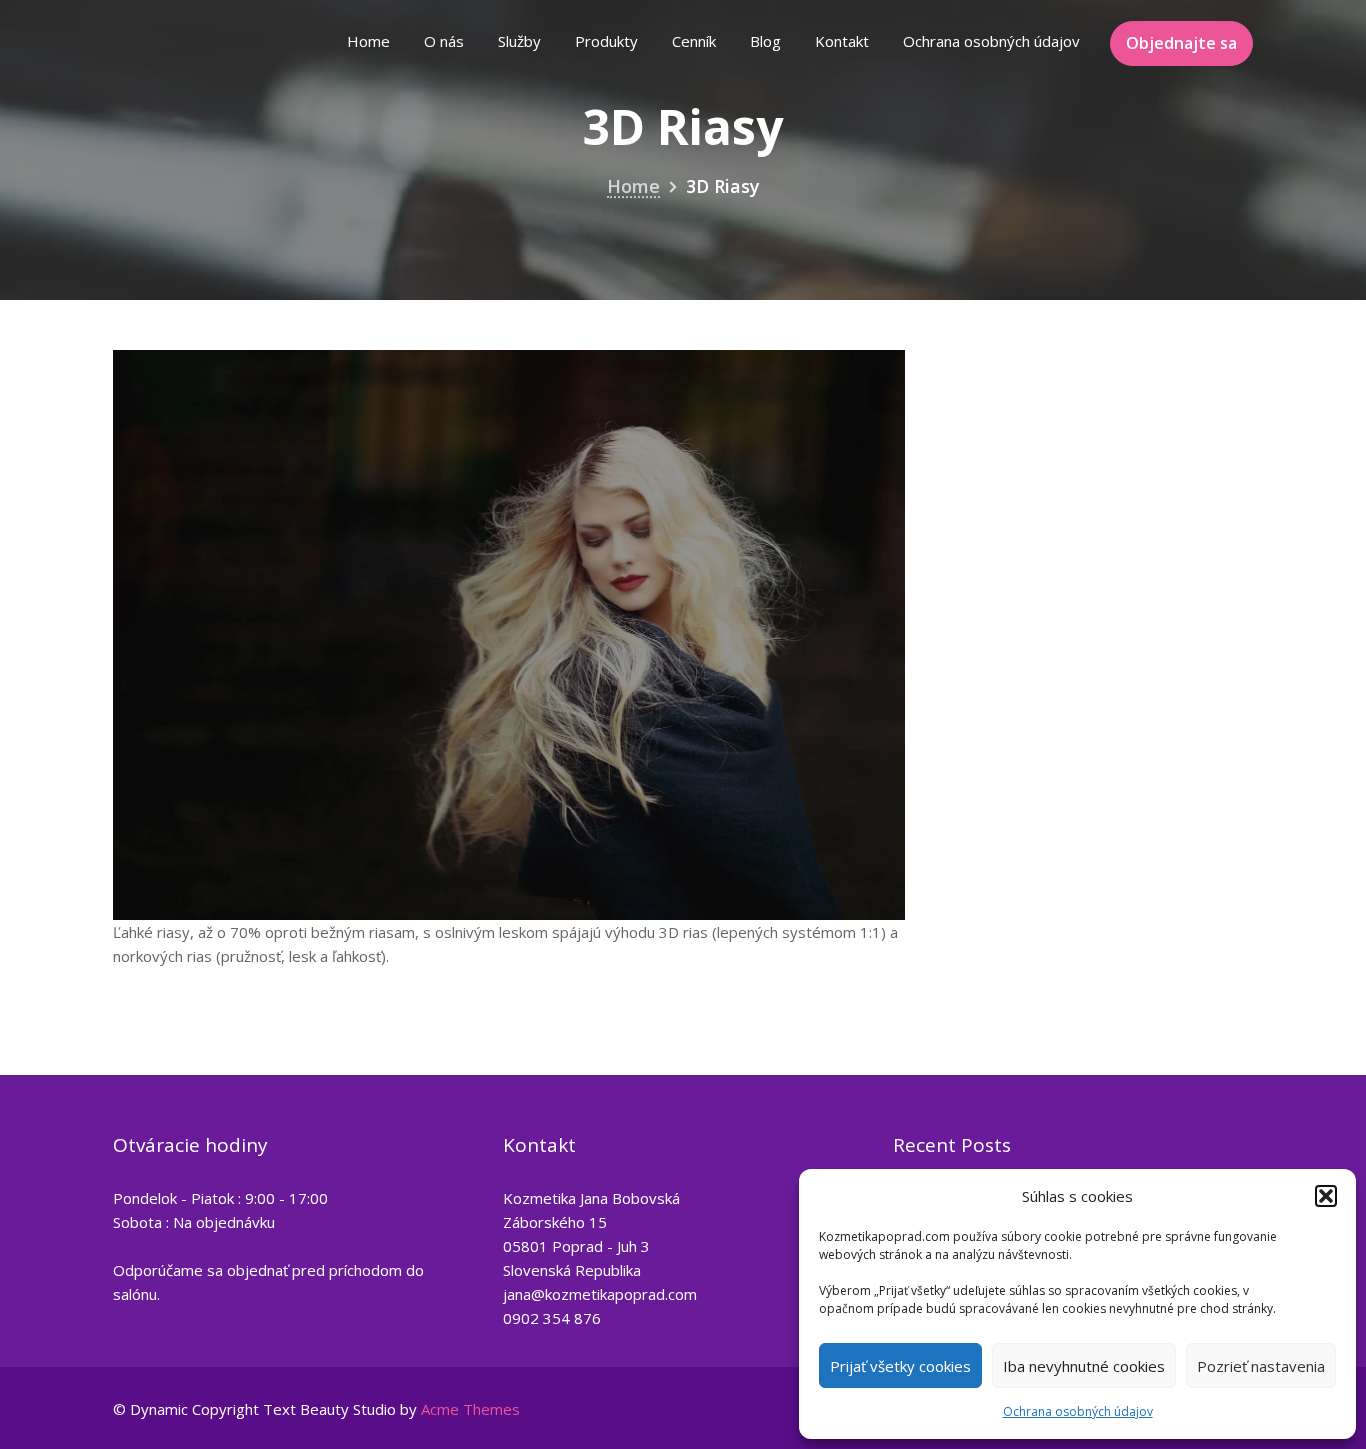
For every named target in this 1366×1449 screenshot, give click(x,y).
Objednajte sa (1181, 43)
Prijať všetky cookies (900, 1366)
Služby (519, 41)
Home (368, 41)
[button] (1326, 1196)
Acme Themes (470, 1409)
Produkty (606, 41)
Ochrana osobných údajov (1078, 1411)
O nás (444, 41)
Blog (765, 41)
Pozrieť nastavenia (1261, 1366)
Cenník (694, 41)
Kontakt (842, 41)
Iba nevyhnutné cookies (1084, 1366)
